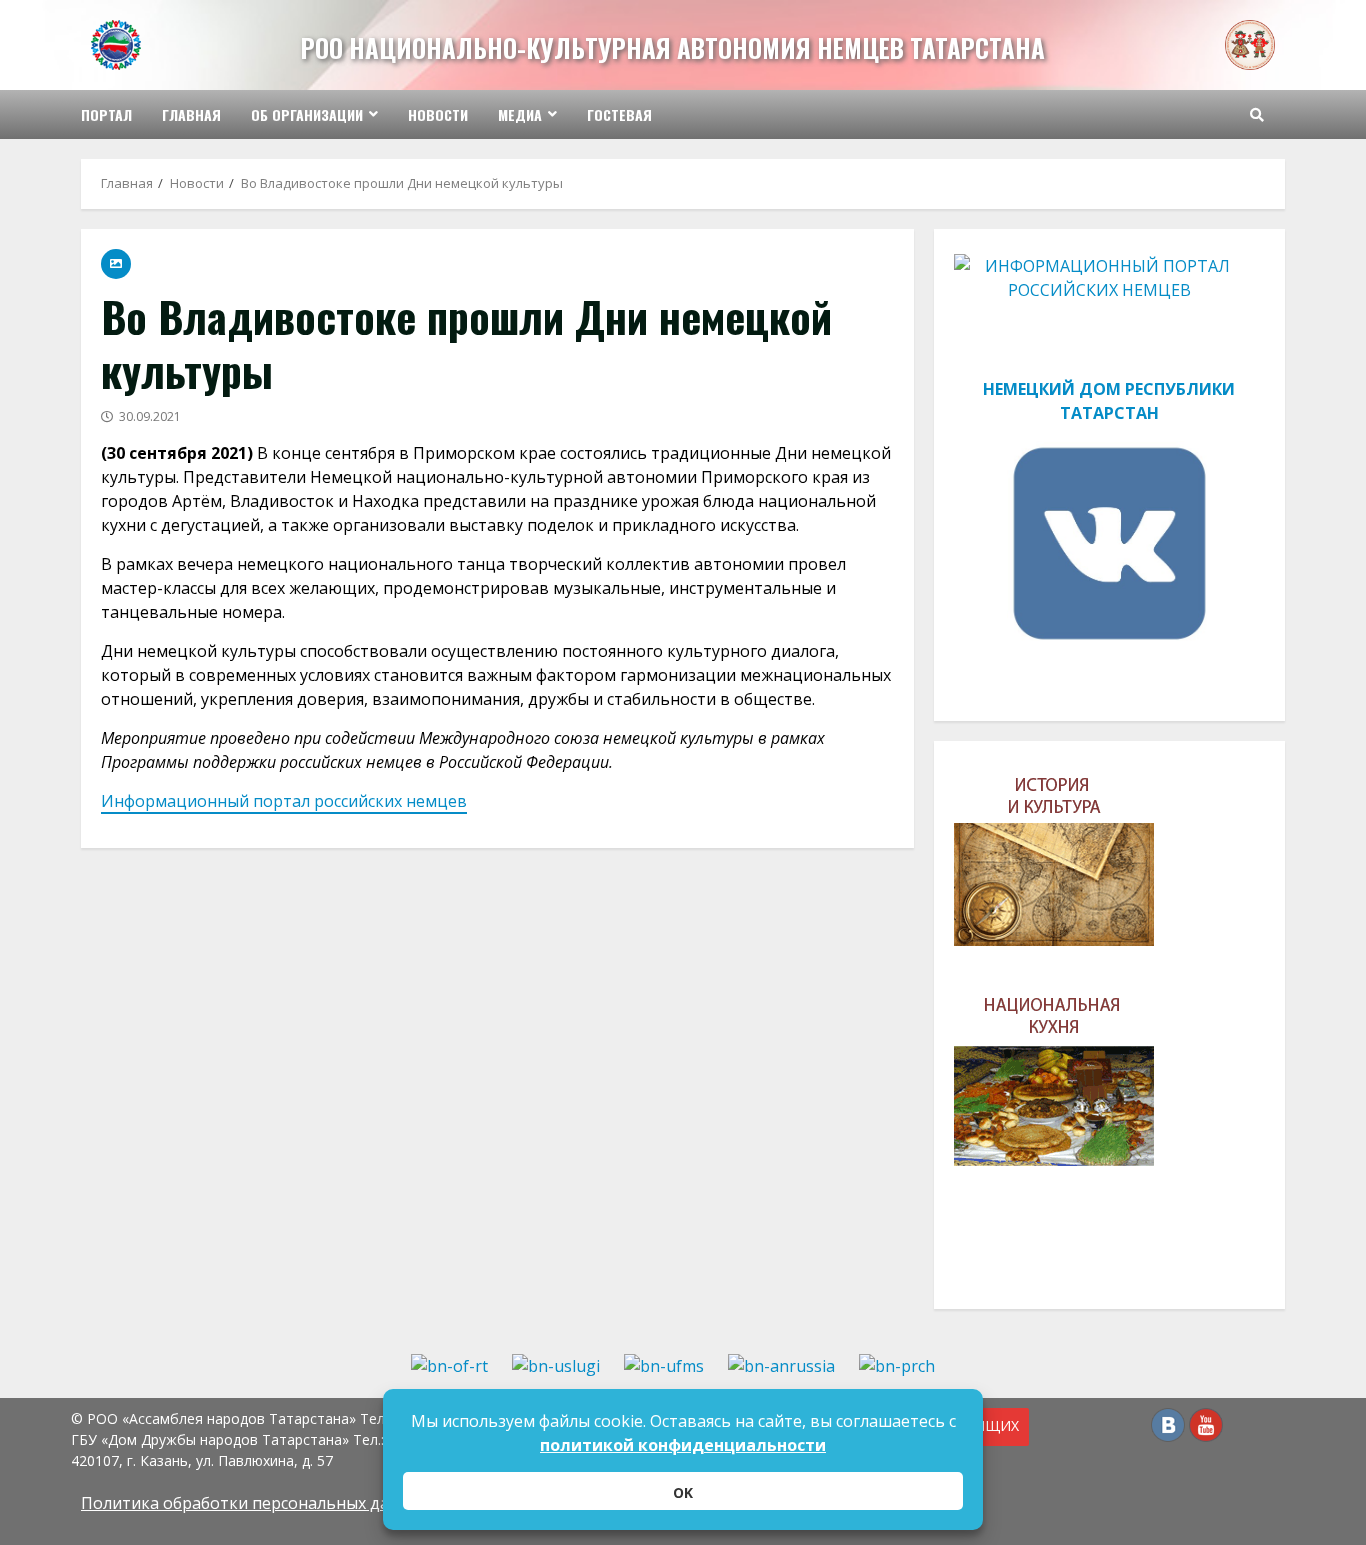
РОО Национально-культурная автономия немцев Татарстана (673, 47)
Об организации (307, 114)
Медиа (520, 114)
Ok (683, 1492)
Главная (191, 114)
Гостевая (619, 114)
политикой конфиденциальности (683, 1445)
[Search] (1257, 115)
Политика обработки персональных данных (255, 1503)
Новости (438, 114)
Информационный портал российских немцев (284, 801)
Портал (106, 114)
